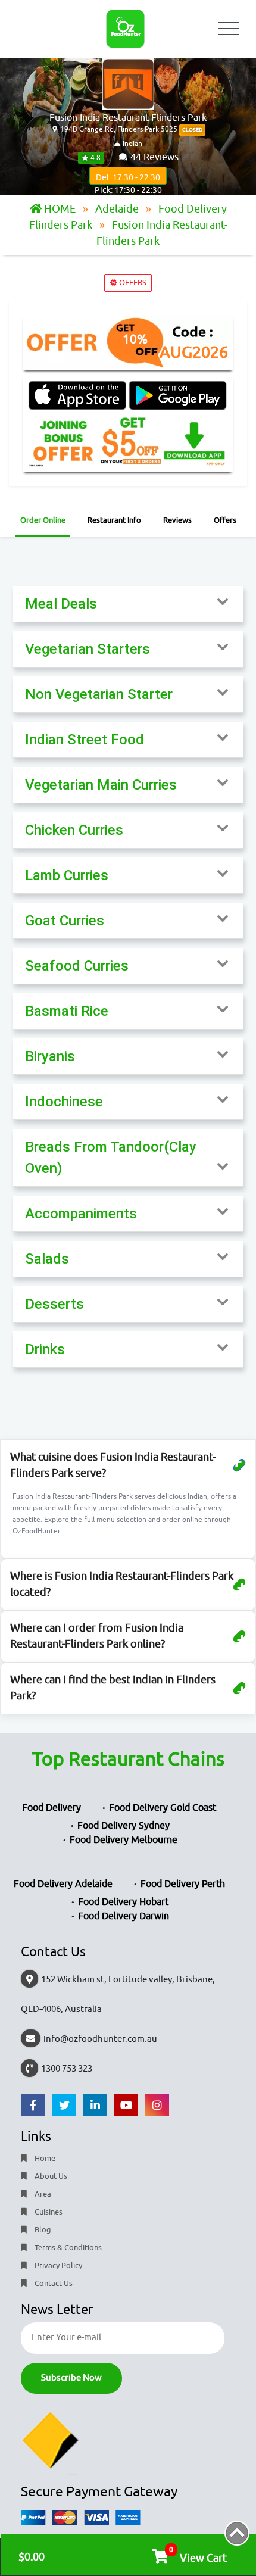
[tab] (128, 604)
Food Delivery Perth (183, 1884)
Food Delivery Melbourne (124, 1840)
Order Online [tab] (43, 520)
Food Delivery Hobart (123, 1902)
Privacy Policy (57, 2265)
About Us (50, 2176)
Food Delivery (51, 1808)
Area (42, 2194)
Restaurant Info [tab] (114, 520)
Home (44, 2158)
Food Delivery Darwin (124, 1916)
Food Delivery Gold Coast (163, 1808)
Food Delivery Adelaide (63, 1884)
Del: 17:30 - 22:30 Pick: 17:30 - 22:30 (128, 179)
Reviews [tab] (177, 520)
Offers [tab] (225, 520)
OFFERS (132, 283)
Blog (42, 2230)
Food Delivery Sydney (124, 1826)
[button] (128, 604)
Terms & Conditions (67, 2248)
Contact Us (53, 2283)
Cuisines (48, 2212)
